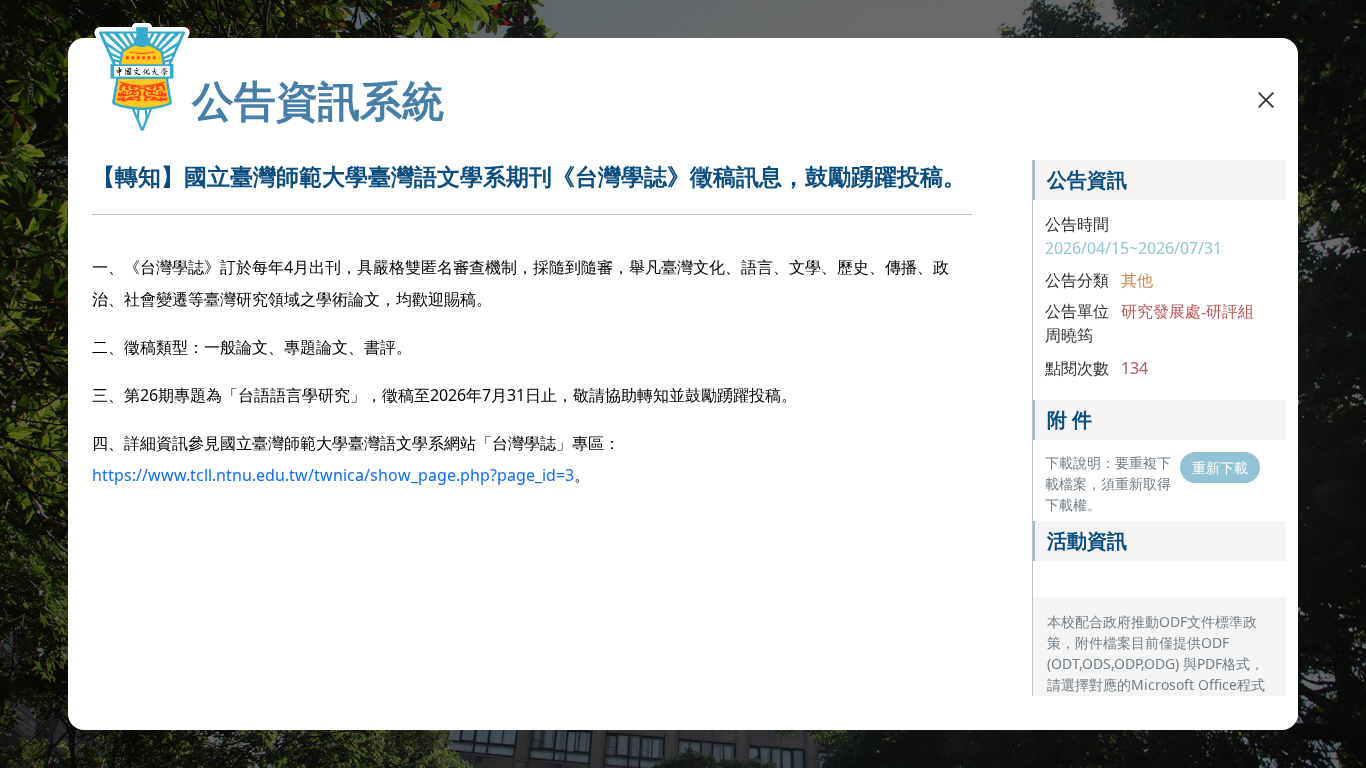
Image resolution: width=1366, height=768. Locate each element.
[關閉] (1266, 98)
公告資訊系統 (318, 100)
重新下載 (1220, 467)
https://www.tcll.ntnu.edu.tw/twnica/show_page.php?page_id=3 (333, 475)
